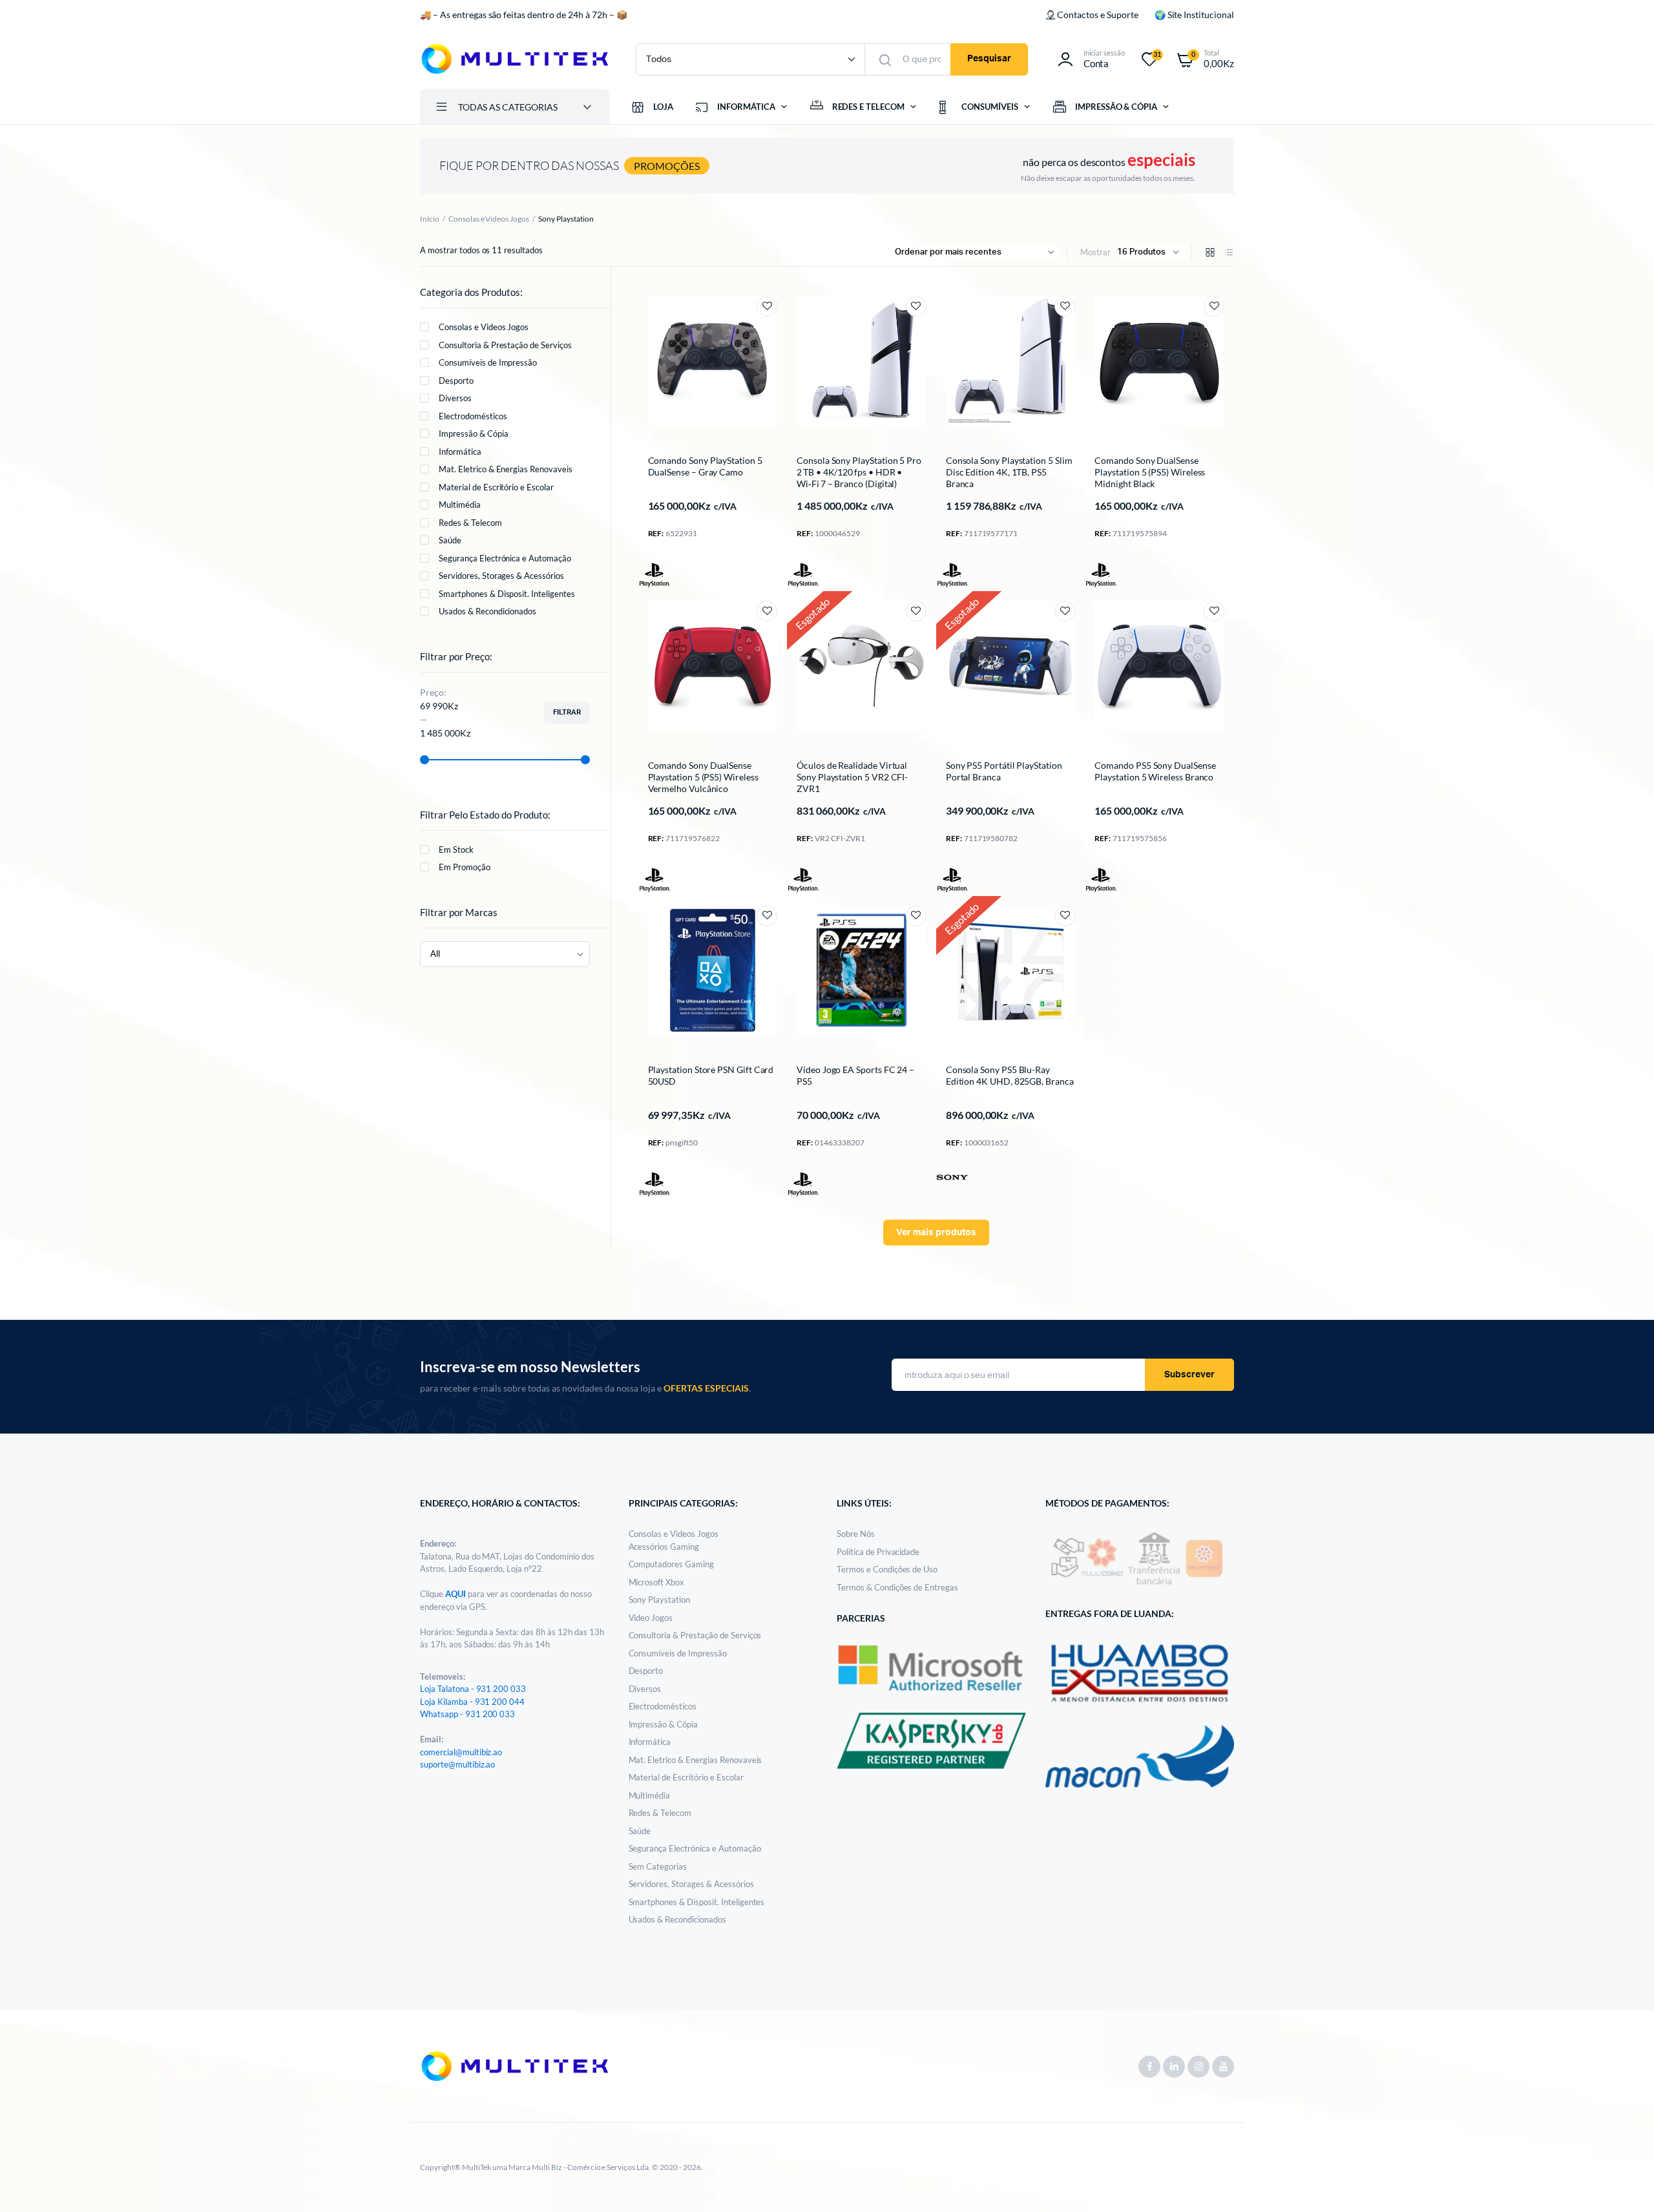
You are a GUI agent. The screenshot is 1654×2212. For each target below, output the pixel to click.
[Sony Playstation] (654, 575)
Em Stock (456, 850)
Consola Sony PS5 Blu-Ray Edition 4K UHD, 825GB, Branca (1010, 1075)
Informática (460, 452)
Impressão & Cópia (474, 433)
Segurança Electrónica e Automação (505, 558)
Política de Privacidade (878, 1552)
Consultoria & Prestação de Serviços (505, 345)
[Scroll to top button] (1625, 2183)
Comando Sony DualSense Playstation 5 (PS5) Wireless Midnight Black (1150, 472)
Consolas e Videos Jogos (489, 219)
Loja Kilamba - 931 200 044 (472, 1702)
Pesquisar (989, 59)
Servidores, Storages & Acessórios (501, 576)
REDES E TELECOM (869, 107)
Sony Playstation (660, 1600)
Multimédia (460, 505)
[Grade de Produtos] (1210, 253)
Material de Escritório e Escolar (496, 487)
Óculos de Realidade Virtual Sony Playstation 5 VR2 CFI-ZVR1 (852, 777)
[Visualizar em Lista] (1229, 253)
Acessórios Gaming (664, 1547)
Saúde (450, 540)
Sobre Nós (856, 1534)
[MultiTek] (515, 59)
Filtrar (567, 712)
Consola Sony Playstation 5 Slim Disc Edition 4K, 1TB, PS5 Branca (1009, 472)
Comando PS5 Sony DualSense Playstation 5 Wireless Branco (1155, 771)
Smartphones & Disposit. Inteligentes (507, 594)
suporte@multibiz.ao (457, 1764)
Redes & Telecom (470, 523)
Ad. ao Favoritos (767, 306)
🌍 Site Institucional (1194, 15)
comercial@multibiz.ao (461, 1752)
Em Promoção (465, 867)
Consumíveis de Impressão (488, 362)
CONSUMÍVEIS (990, 107)
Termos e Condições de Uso (887, 1569)
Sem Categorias (658, 1866)
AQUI (456, 1594)
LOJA (663, 107)
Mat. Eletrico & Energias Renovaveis (506, 469)
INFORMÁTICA (746, 107)
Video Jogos (651, 1618)
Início (430, 219)
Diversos (455, 398)
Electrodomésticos (473, 416)
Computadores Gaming (671, 1564)
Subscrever (1189, 1375)
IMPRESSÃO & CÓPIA (1116, 107)
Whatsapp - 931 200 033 (467, 1714)
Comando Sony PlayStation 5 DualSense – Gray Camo (705, 466)
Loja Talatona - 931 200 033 (473, 1689)
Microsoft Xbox (657, 1582)
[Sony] (952, 1176)
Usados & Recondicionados (487, 611)
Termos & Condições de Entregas (897, 1587)
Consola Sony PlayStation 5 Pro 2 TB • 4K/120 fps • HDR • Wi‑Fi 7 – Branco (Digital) (859, 472)
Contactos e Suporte (1097, 15)
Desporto (456, 381)
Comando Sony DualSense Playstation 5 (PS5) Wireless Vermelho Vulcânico (703, 777)
